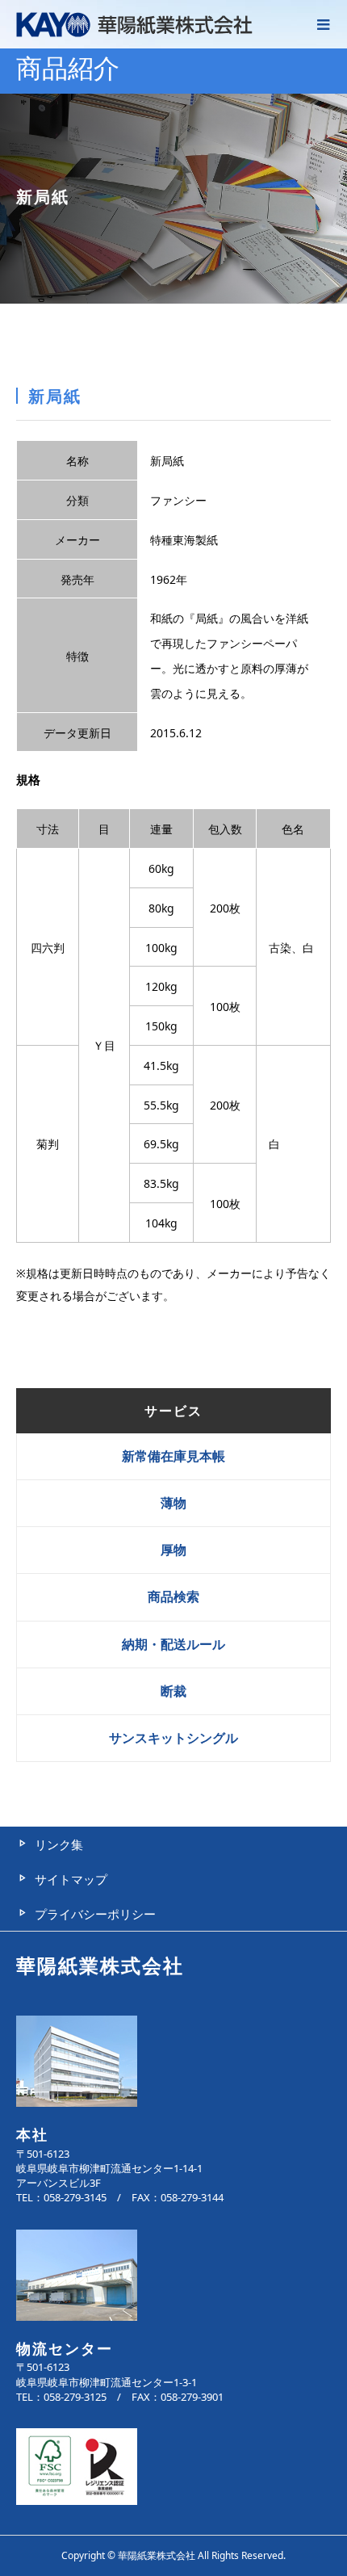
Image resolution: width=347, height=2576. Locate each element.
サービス (173, 1411)
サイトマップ (71, 1879)
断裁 (173, 1691)
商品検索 (173, 1596)
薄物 (173, 1503)
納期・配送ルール (173, 1644)
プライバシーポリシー (95, 1914)
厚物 (173, 1550)
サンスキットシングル (173, 1738)
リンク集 (59, 1844)
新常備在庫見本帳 (173, 1456)
